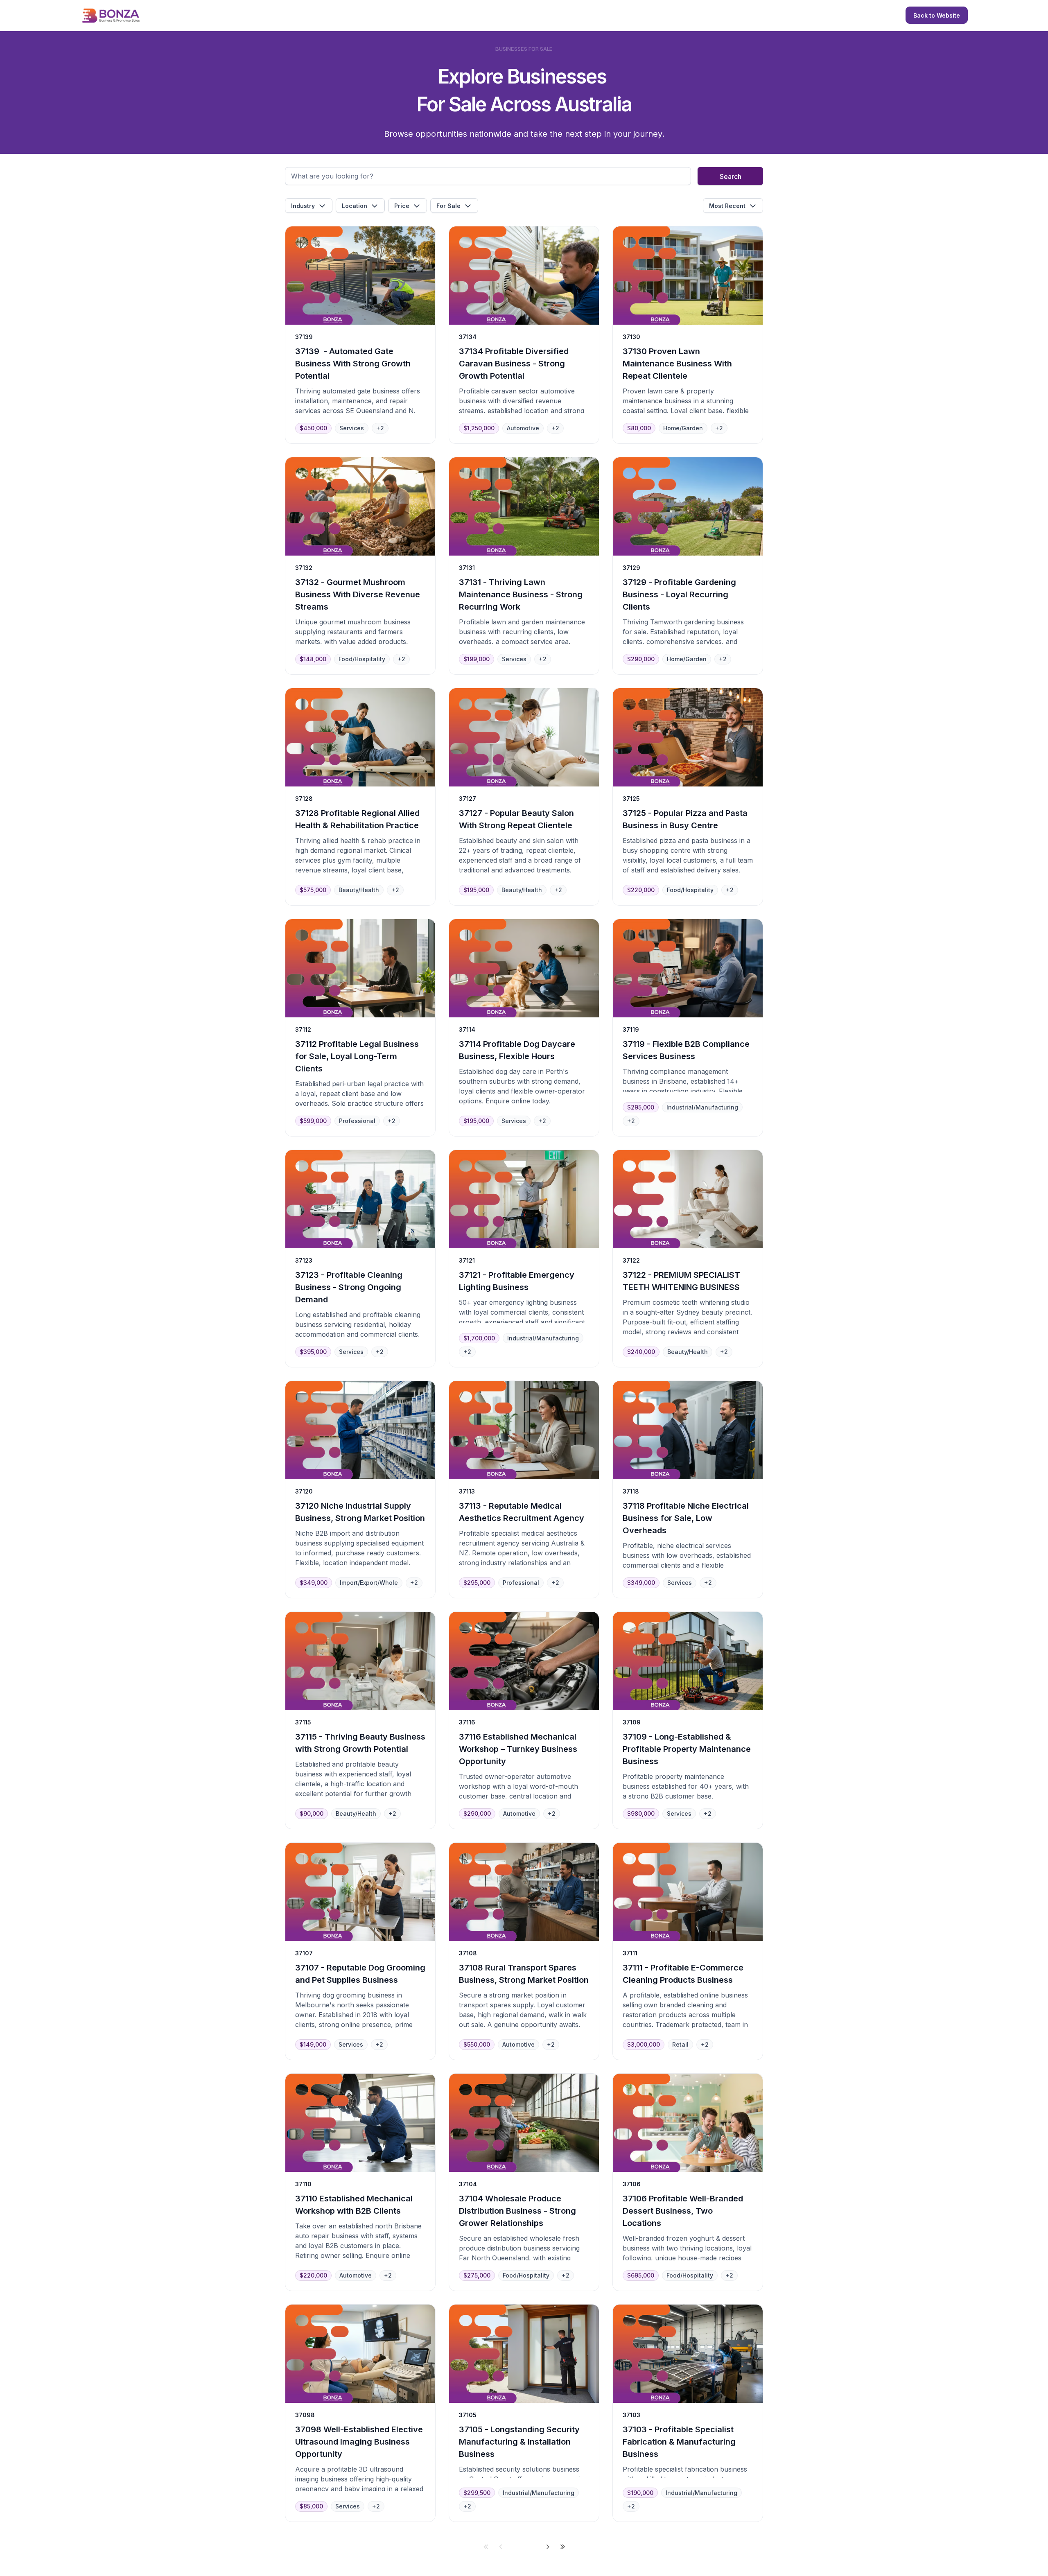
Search (731, 176)
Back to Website (937, 15)
